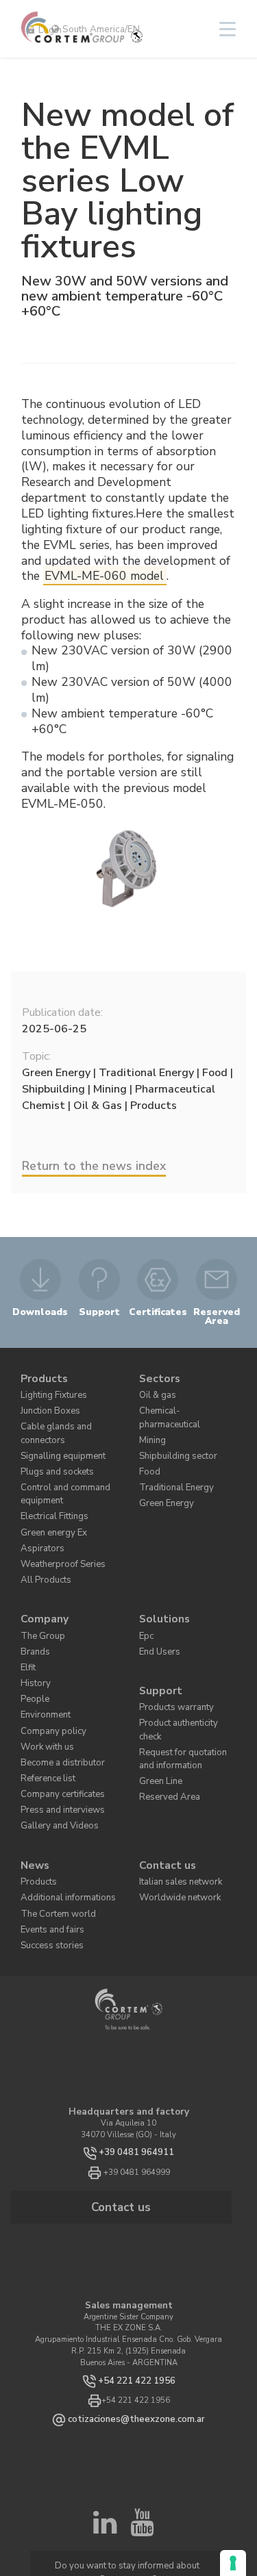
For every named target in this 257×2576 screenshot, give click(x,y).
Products (41, 1376)
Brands (33, 1610)
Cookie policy (190, 2517)
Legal (128, 2524)
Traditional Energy (171, 1458)
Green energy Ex (49, 1505)
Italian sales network (176, 1812)
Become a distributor (55, 1707)
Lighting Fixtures (50, 1389)
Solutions (161, 1582)
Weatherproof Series (54, 1532)
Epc (145, 1596)
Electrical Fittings (51, 1491)
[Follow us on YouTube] (142, 2445)
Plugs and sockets (51, 1454)
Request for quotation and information (184, 1689)
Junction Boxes (46, 1403)
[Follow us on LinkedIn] (105, 2445)
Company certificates (56, 1735)
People (32, 1652)
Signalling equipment (58, 1440)
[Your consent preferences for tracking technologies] (233, 2563)
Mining (151, 1417)
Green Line (158, 1708)
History (33, 1638)
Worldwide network (172, 1826)
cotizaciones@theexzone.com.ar (136, 2335)
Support (158, 1643)
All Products (42, 1546)
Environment (42, 1666)
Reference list (44, 1721)
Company (41, 1582)
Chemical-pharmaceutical (185, 1403)
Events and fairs (49, 1854)
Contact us (164, 1799)
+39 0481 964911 (137, 2075)
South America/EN (100, 29)
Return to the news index (94, 1166)
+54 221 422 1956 (136, 2297)
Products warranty (171, 1658)
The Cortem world (51, 1840)
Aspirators (38, 1519)
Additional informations (61, 1826)
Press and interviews (56, 1749)
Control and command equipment (59, 1472)
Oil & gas (156, 1389)
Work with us (44, 1693)
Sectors (157, 1376)
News (33, 1799)
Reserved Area (163, 1722)
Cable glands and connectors (52, 1422)
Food (147, 1445)
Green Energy (162, 1472)
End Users (156, 1610)
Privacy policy (141, 2517)
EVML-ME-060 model (104, 576)
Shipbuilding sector (172, 1431)
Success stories (46, 1868)
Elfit (28, 1624)
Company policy (48, 1680)
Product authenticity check (185, 1671)
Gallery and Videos (54, 1762)
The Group (39, 1596)
